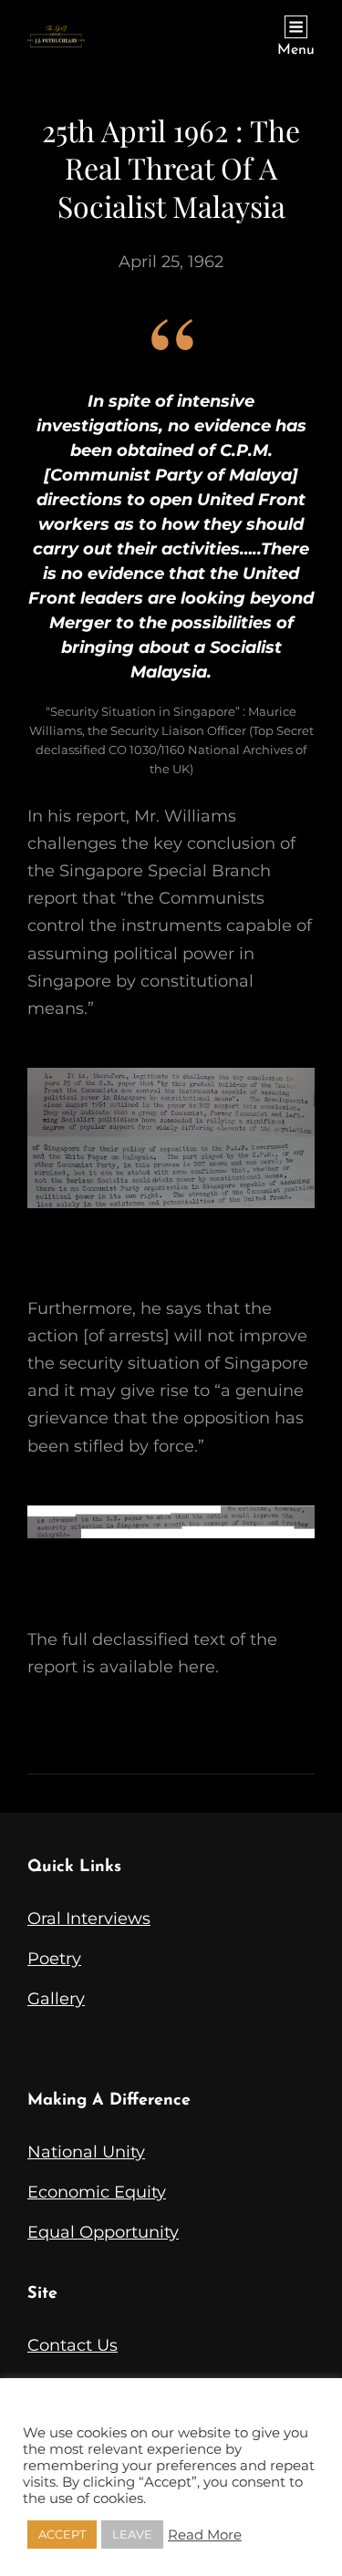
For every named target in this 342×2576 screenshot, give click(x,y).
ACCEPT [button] (62, 2534)
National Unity (86, 2152)
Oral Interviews (89, 1919)
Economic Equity (97, 2192)
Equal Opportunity (103, 2232)
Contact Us (73, 2345)
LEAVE (132, 2534)
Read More (205, 2535)
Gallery (56, 1999)
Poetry (54, 1959)
